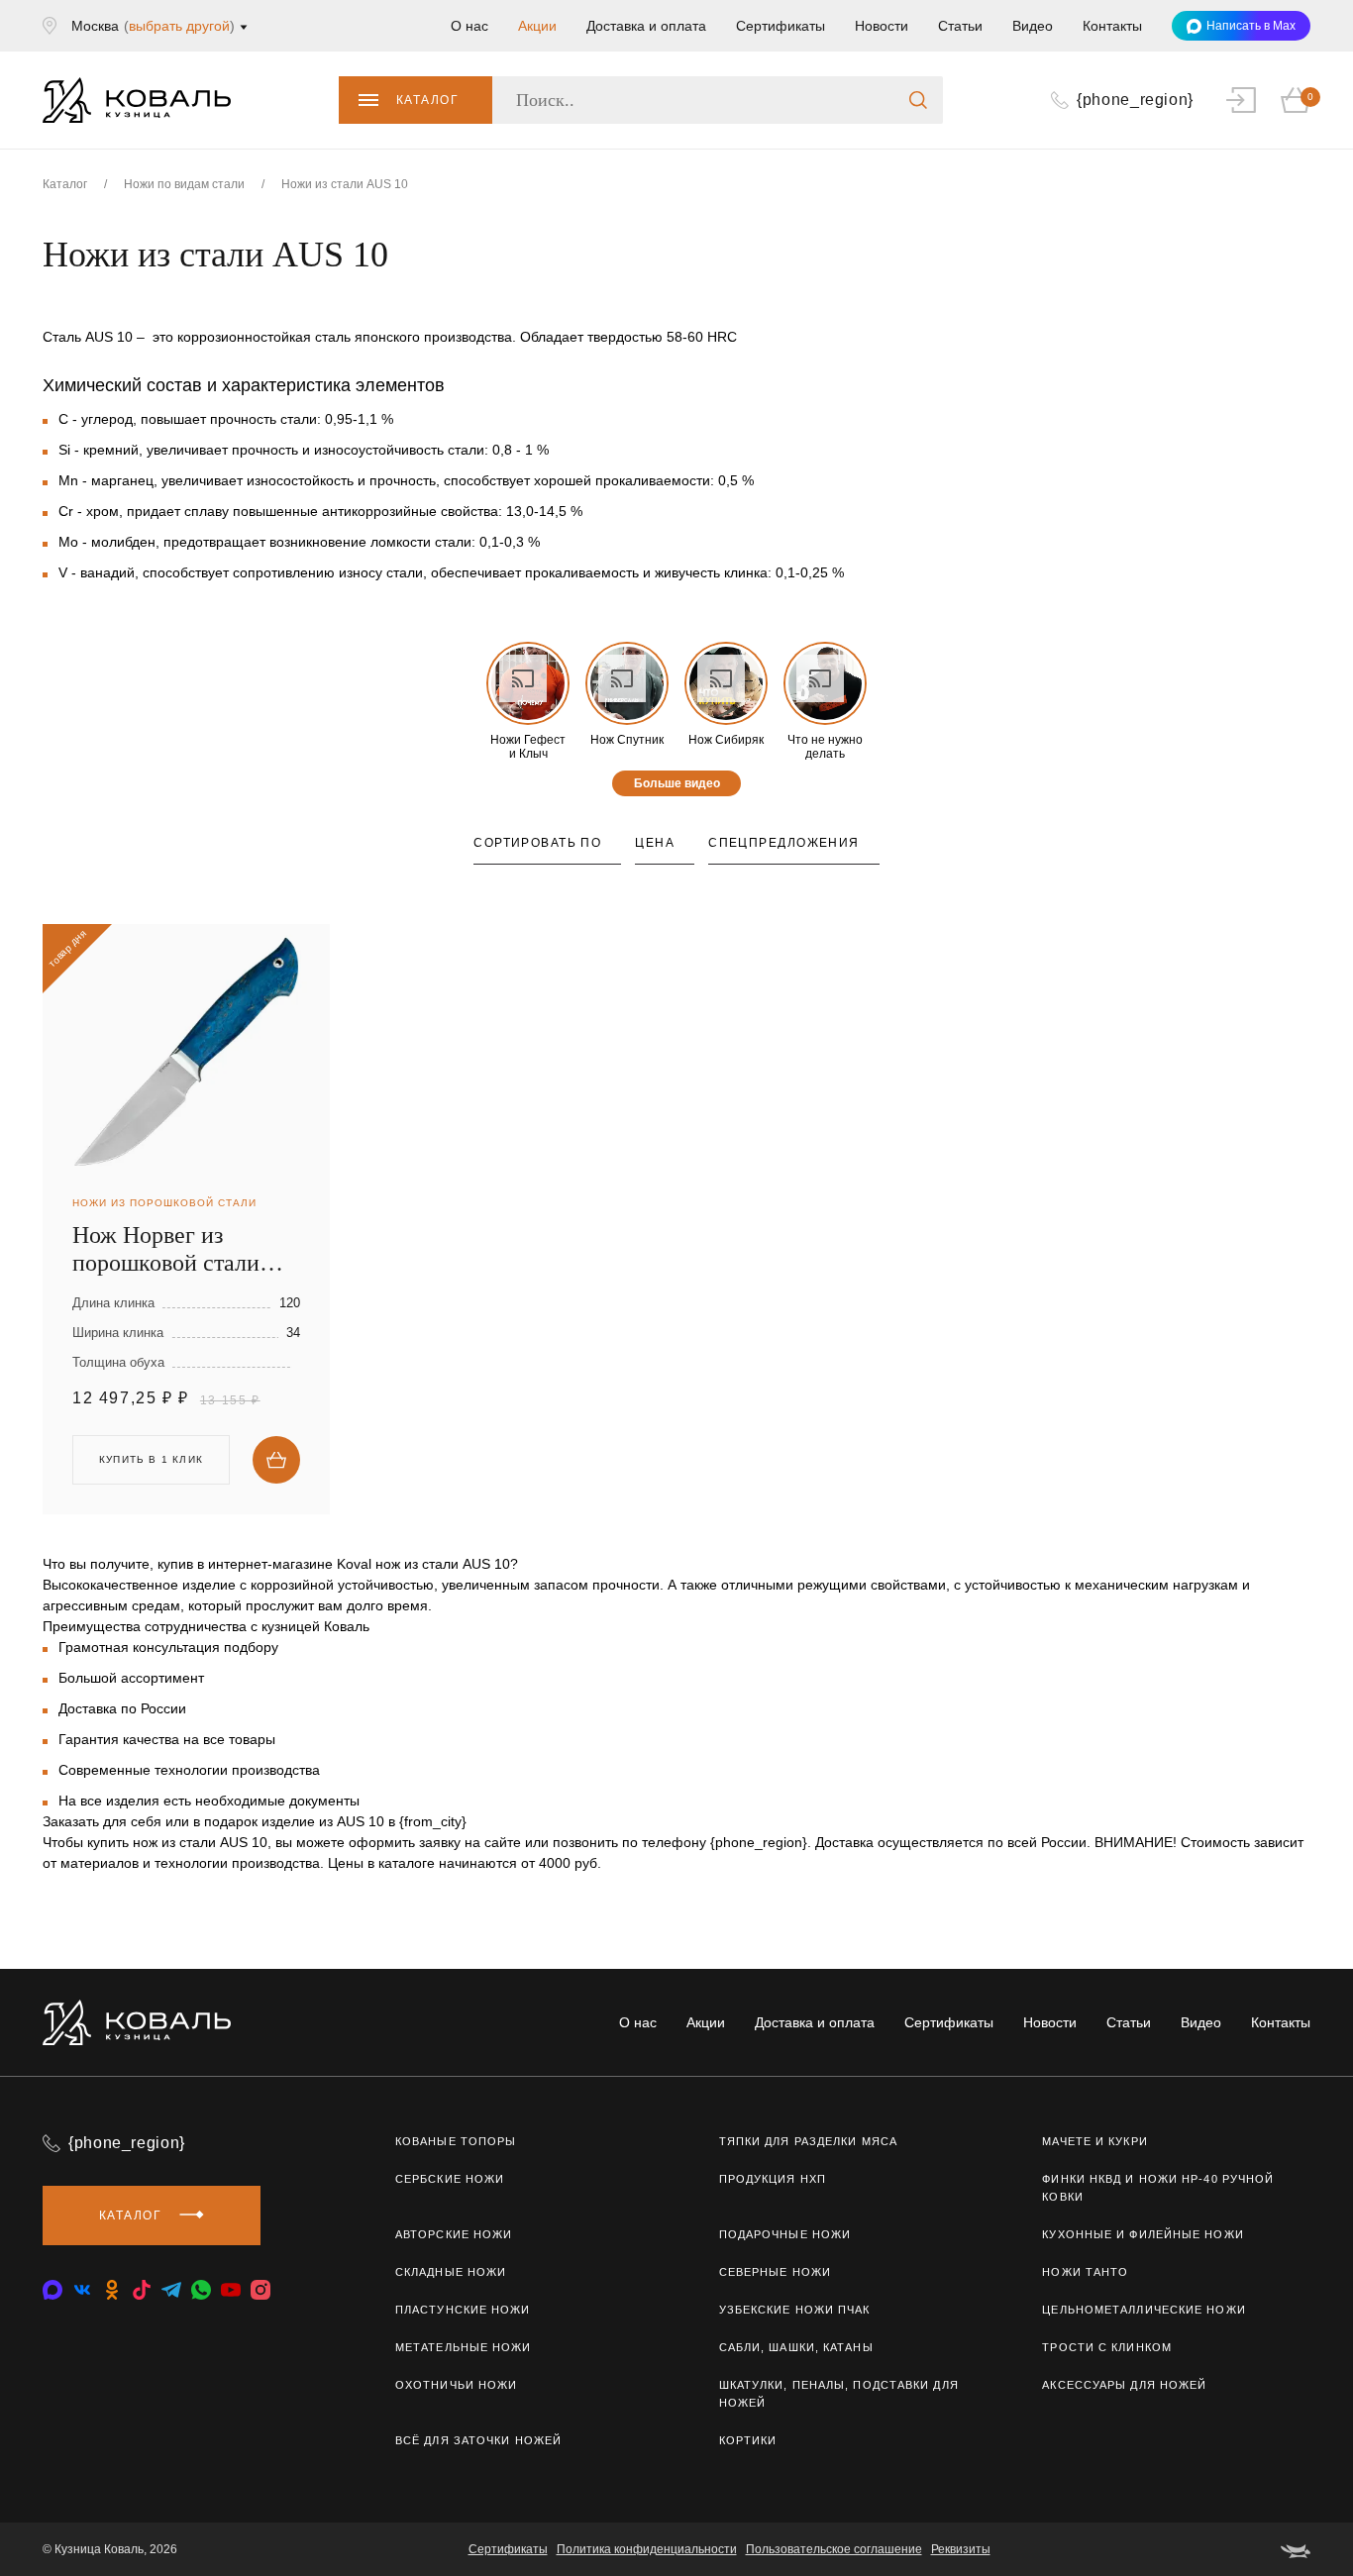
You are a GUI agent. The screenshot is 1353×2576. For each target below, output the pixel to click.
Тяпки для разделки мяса (808, 2141)
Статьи (960, 26)
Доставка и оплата (646, 26)
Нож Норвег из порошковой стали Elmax (166, 1249)
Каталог (427, 100)
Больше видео (677, 783)
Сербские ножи (450, 2179)
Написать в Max (1251, 26)
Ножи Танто (1085, 2272)
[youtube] (231, 2290)
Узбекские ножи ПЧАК (795, 2310)
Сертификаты (781, 26)
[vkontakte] (52, 2290)
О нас (469, 26)
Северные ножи (775, 2272)
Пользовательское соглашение (834, 2549)
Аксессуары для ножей (1124, 2385)
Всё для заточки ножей (478, 2440)
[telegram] (171, 2290)
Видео (1033, 26)
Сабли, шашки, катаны (796, 2347)
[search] (918, 100)
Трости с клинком (1107, 2347)
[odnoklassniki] (112, 2290)
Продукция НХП (773, 2179)
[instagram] (260, 2290)
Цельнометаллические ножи (1144, 2310)
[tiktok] (142, 2290)
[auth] (1241, 100)
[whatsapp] (201, 2290)
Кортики (748, 2440)
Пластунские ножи (463, 2310)
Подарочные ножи (785, 2234)
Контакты (1112, 26)
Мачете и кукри (1094, 2141)
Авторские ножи (454, 2234)
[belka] (1296, 2549)
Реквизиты (961, 2549)
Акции (537, 26)
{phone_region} (127, 2143)
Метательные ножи (464, 2347)
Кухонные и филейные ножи (1143, 2234)
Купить (276, 1460)
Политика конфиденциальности (647, 2549)
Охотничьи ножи (456, 2385)
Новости (882, 26)
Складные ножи (451, 2272)
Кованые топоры (456, 2141)
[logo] (137, 100)
